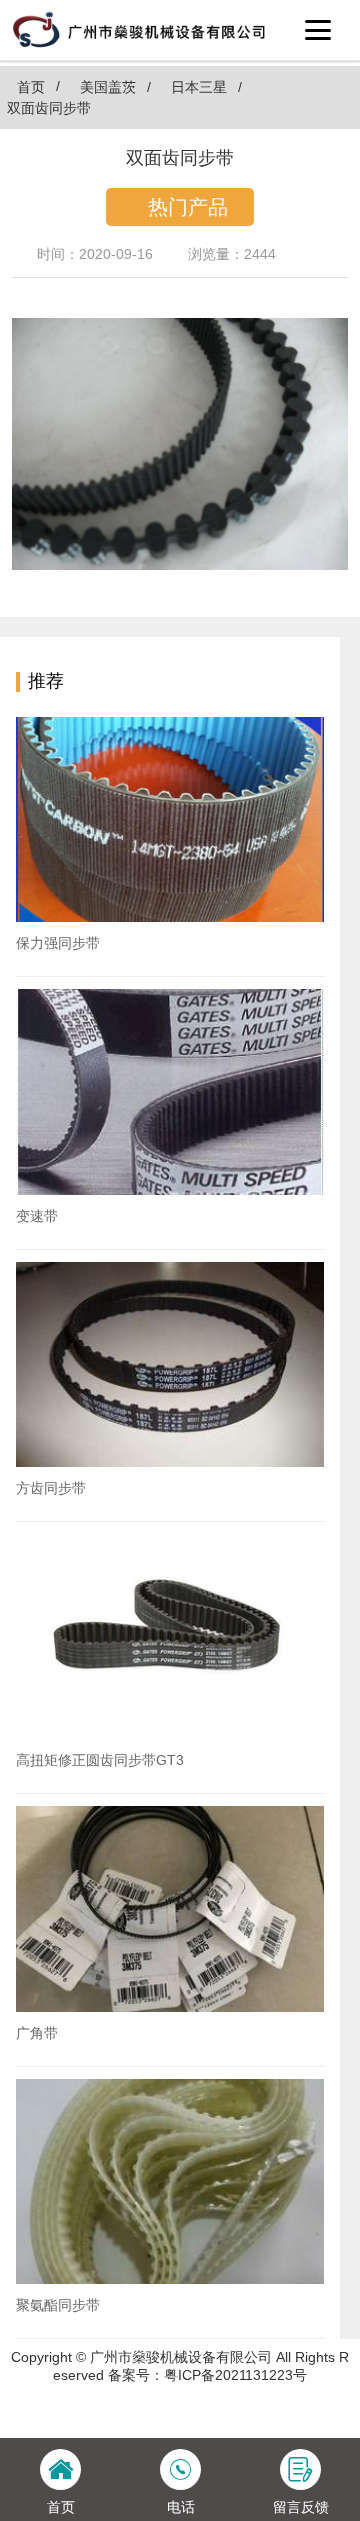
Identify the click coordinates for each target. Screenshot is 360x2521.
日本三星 (199, 87)
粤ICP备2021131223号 (235, 2375)
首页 (31, 87)
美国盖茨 (108, 87)
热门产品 (188, 207)
